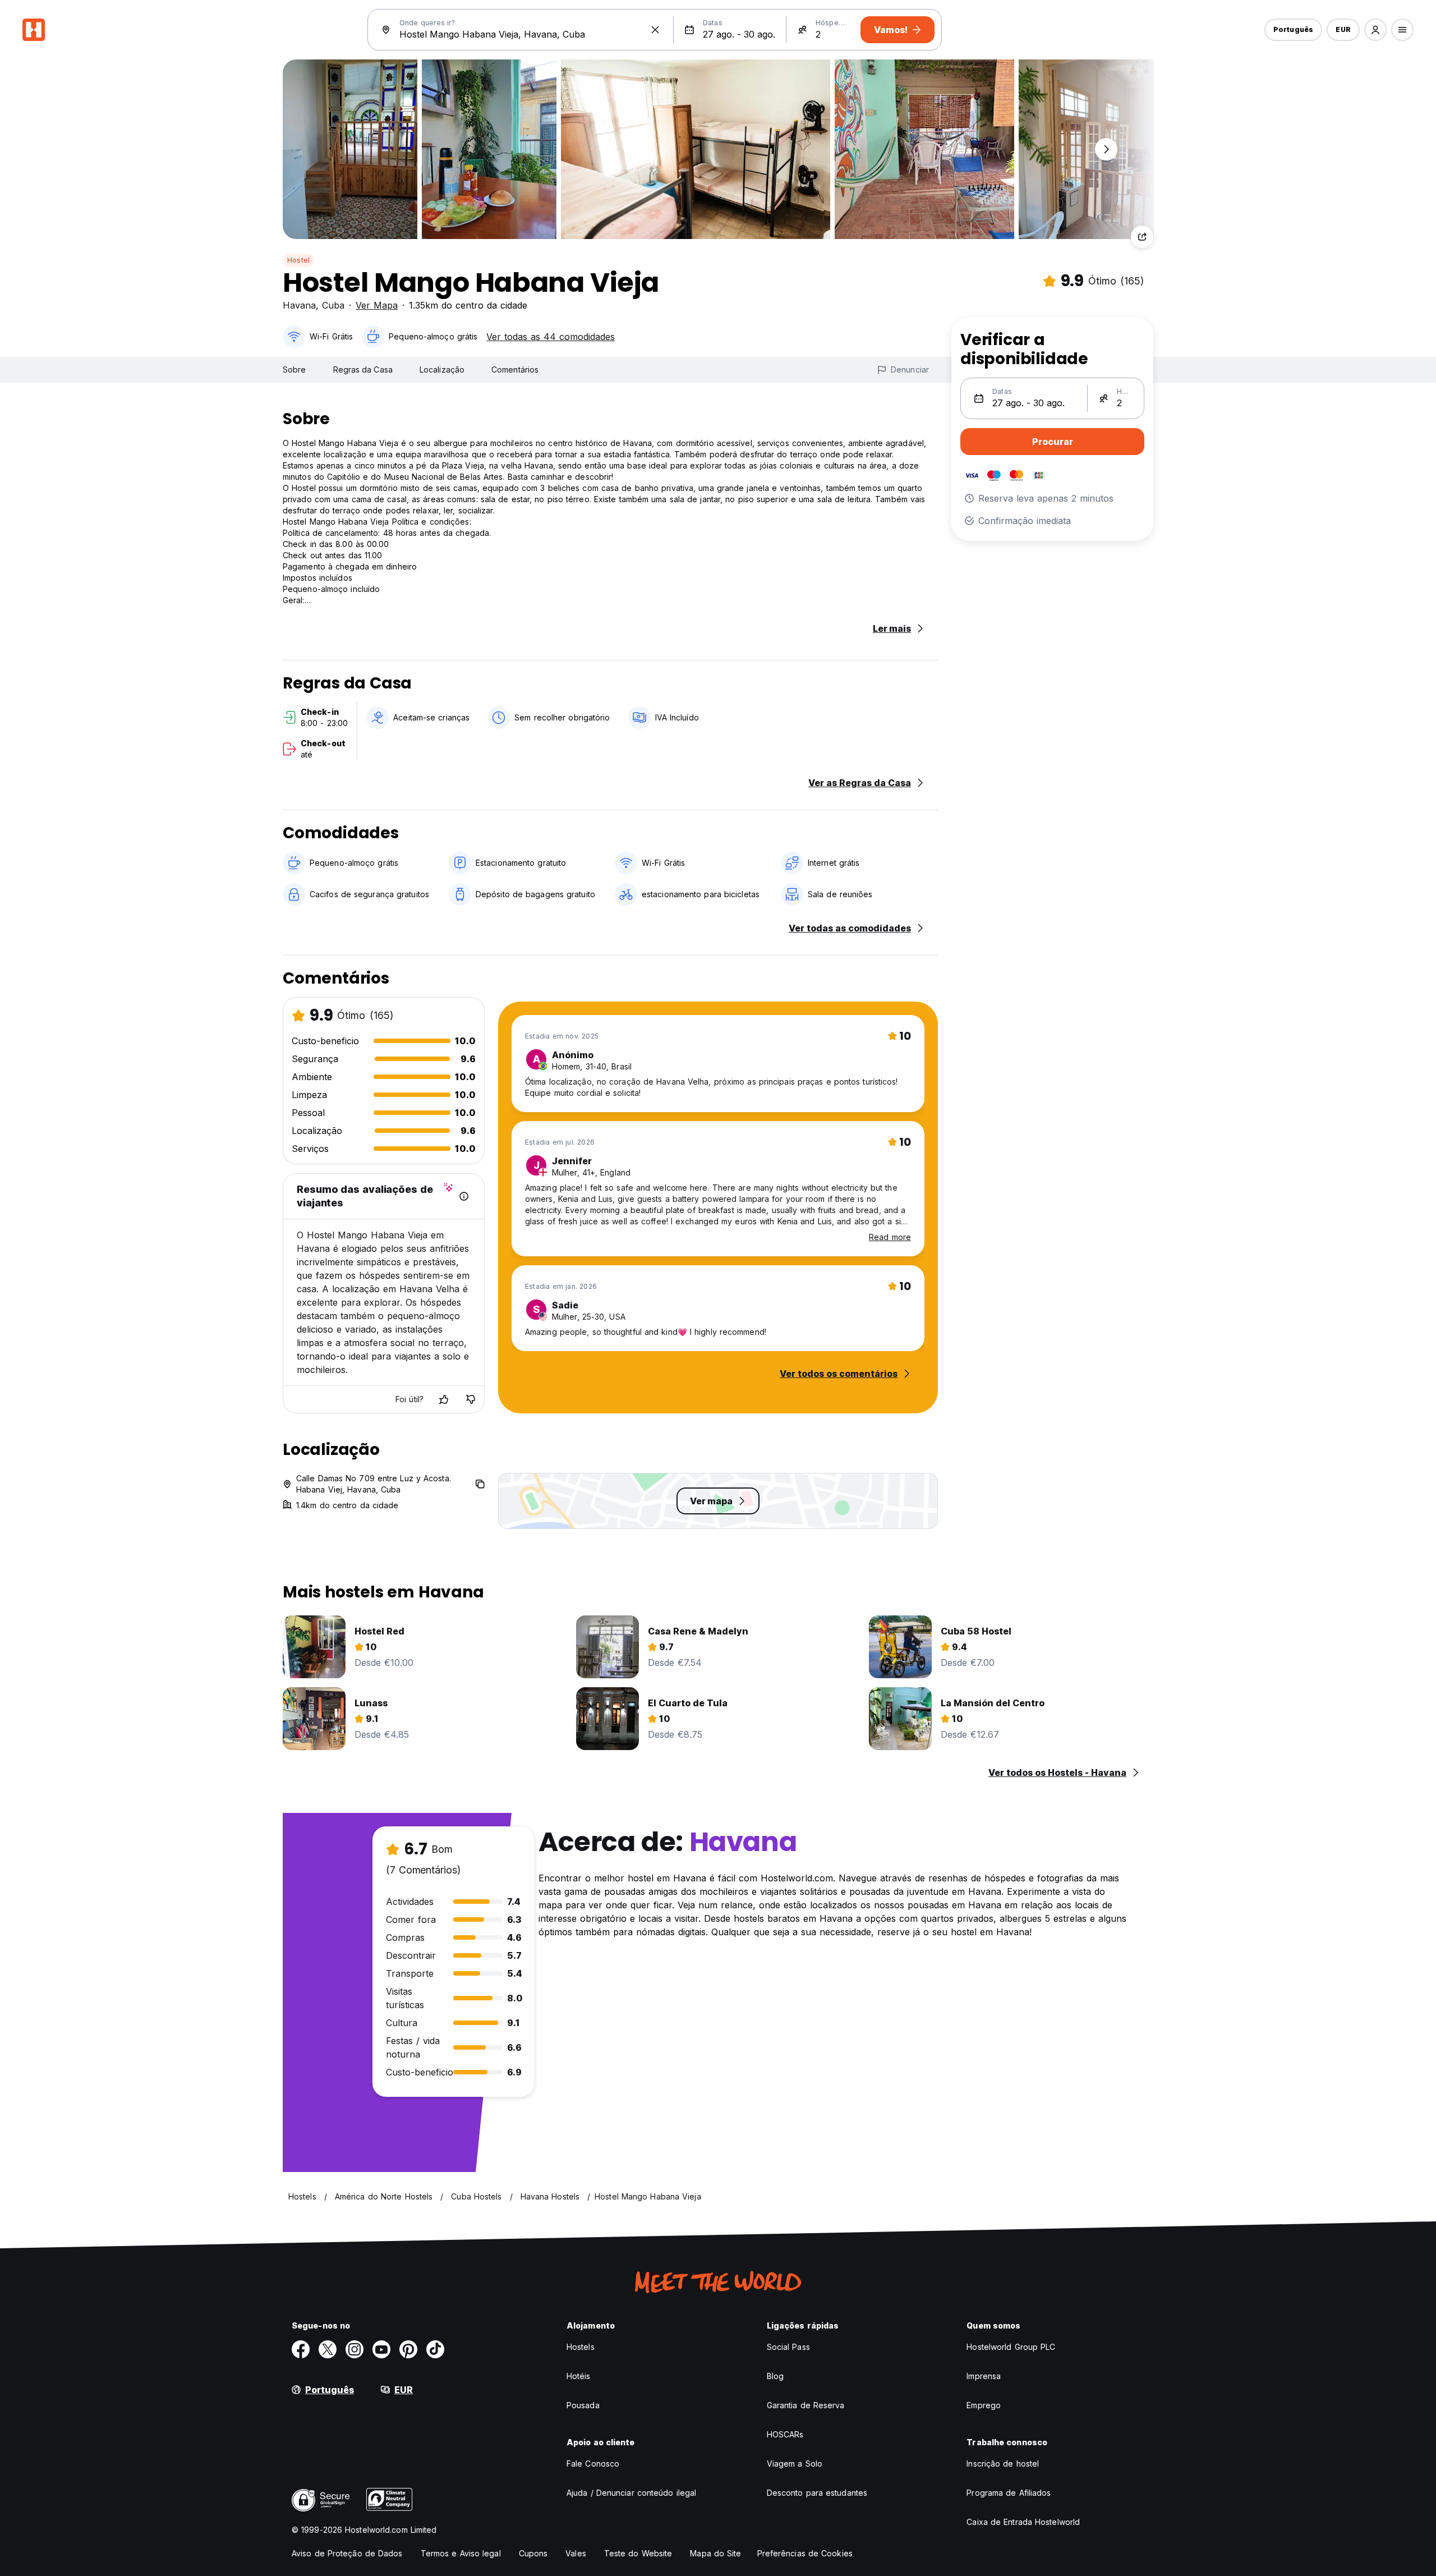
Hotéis (579, 2376)
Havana (299, 305)
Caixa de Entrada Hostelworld (1023, 2522)
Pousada (583, 2405)
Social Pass (788, 2347)
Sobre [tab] (294, 369)
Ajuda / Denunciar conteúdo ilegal (631, 2493)
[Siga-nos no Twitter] (328, 2349)
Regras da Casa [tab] (363, 369)
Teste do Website (638, 2553)
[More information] (464, 1196)
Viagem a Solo (795, 2463)
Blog (775, 2376)
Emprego (984, 2405)
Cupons (533, 2553)
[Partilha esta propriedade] (1142, 237)
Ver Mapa (377, 305)
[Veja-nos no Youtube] (381, 2349)
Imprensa (984, 2376)
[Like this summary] (444, 1399)
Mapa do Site (715, 2553)
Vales (576, 2553)
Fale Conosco (593, 2463)
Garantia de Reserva (806, 2405)
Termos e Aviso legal (461, 2553)
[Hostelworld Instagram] (355, 2349)
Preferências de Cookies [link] (805, 2553)
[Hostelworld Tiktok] (435, 2349)
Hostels (581, 2347)
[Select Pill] (1375, 30)
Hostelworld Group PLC (1011, 2347)
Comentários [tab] (515, 369)
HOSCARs (785, 2434)
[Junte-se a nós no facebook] (301, 2349)
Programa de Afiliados (1009, 2493)
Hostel (298, 260)
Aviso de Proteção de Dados (347, 2553)
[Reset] (655, 30)
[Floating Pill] (1106, 149)
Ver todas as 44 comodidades (551, 337)
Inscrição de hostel (1003, 2463)
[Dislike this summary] (471, 1399)
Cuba (333, 305)
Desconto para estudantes (817, 2493)
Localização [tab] (442, 369)
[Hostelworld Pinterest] (408, 2349)
